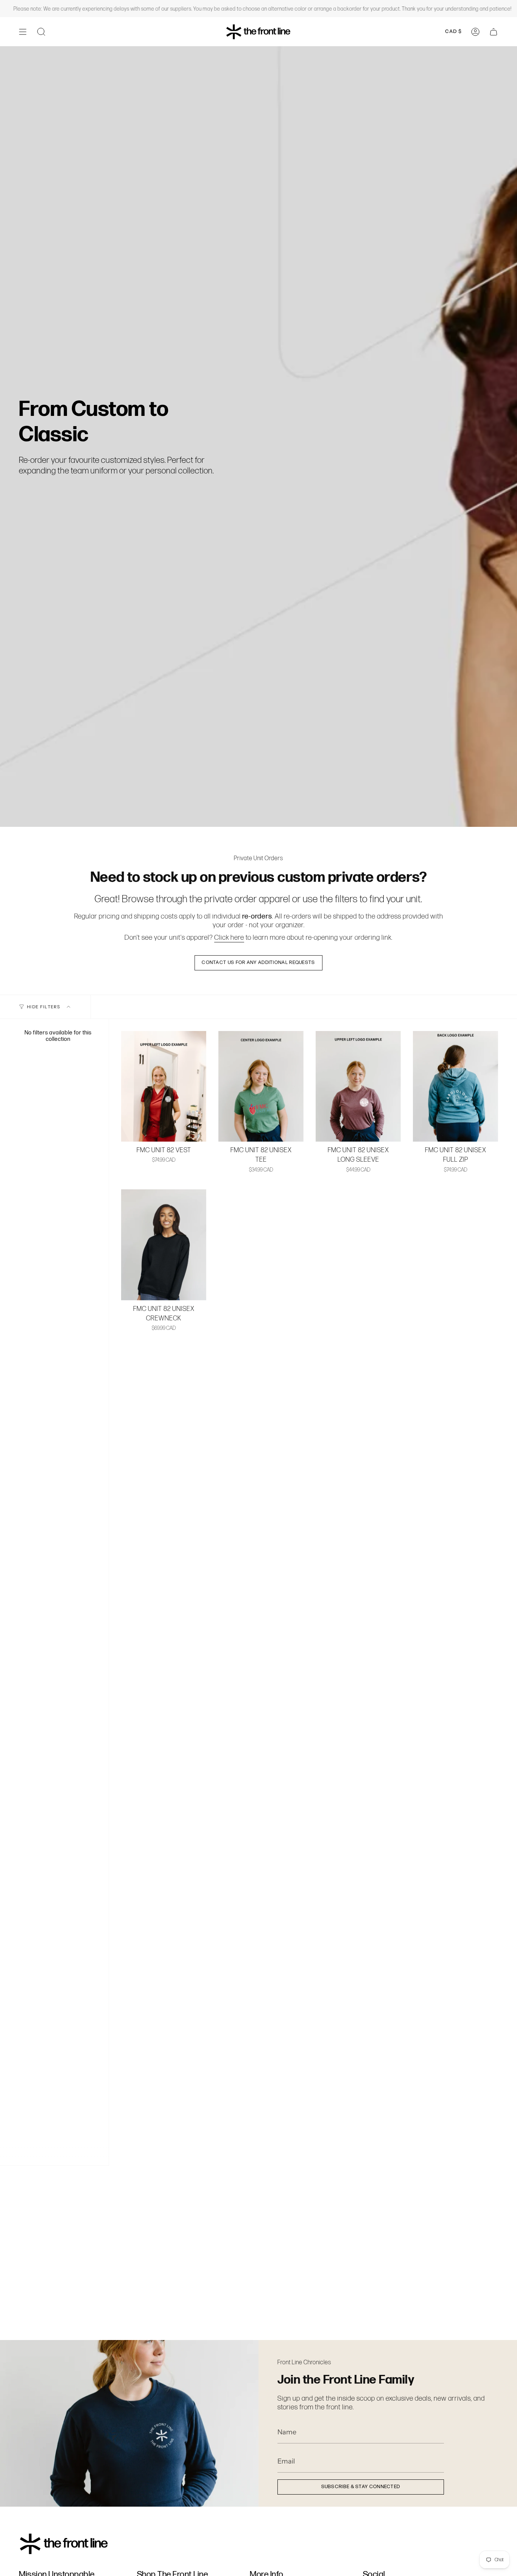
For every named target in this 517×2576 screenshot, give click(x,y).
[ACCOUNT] (475, 32)
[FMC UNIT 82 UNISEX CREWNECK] (164, 1245)
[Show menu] (23, 32)
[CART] (494, 32)
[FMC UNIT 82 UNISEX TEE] (261, 1086)
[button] (41, 32)
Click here (229, 937)
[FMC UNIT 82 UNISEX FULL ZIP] (455, 1086)
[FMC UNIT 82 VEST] (164, 1086)
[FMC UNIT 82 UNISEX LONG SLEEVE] (358, 1086)
